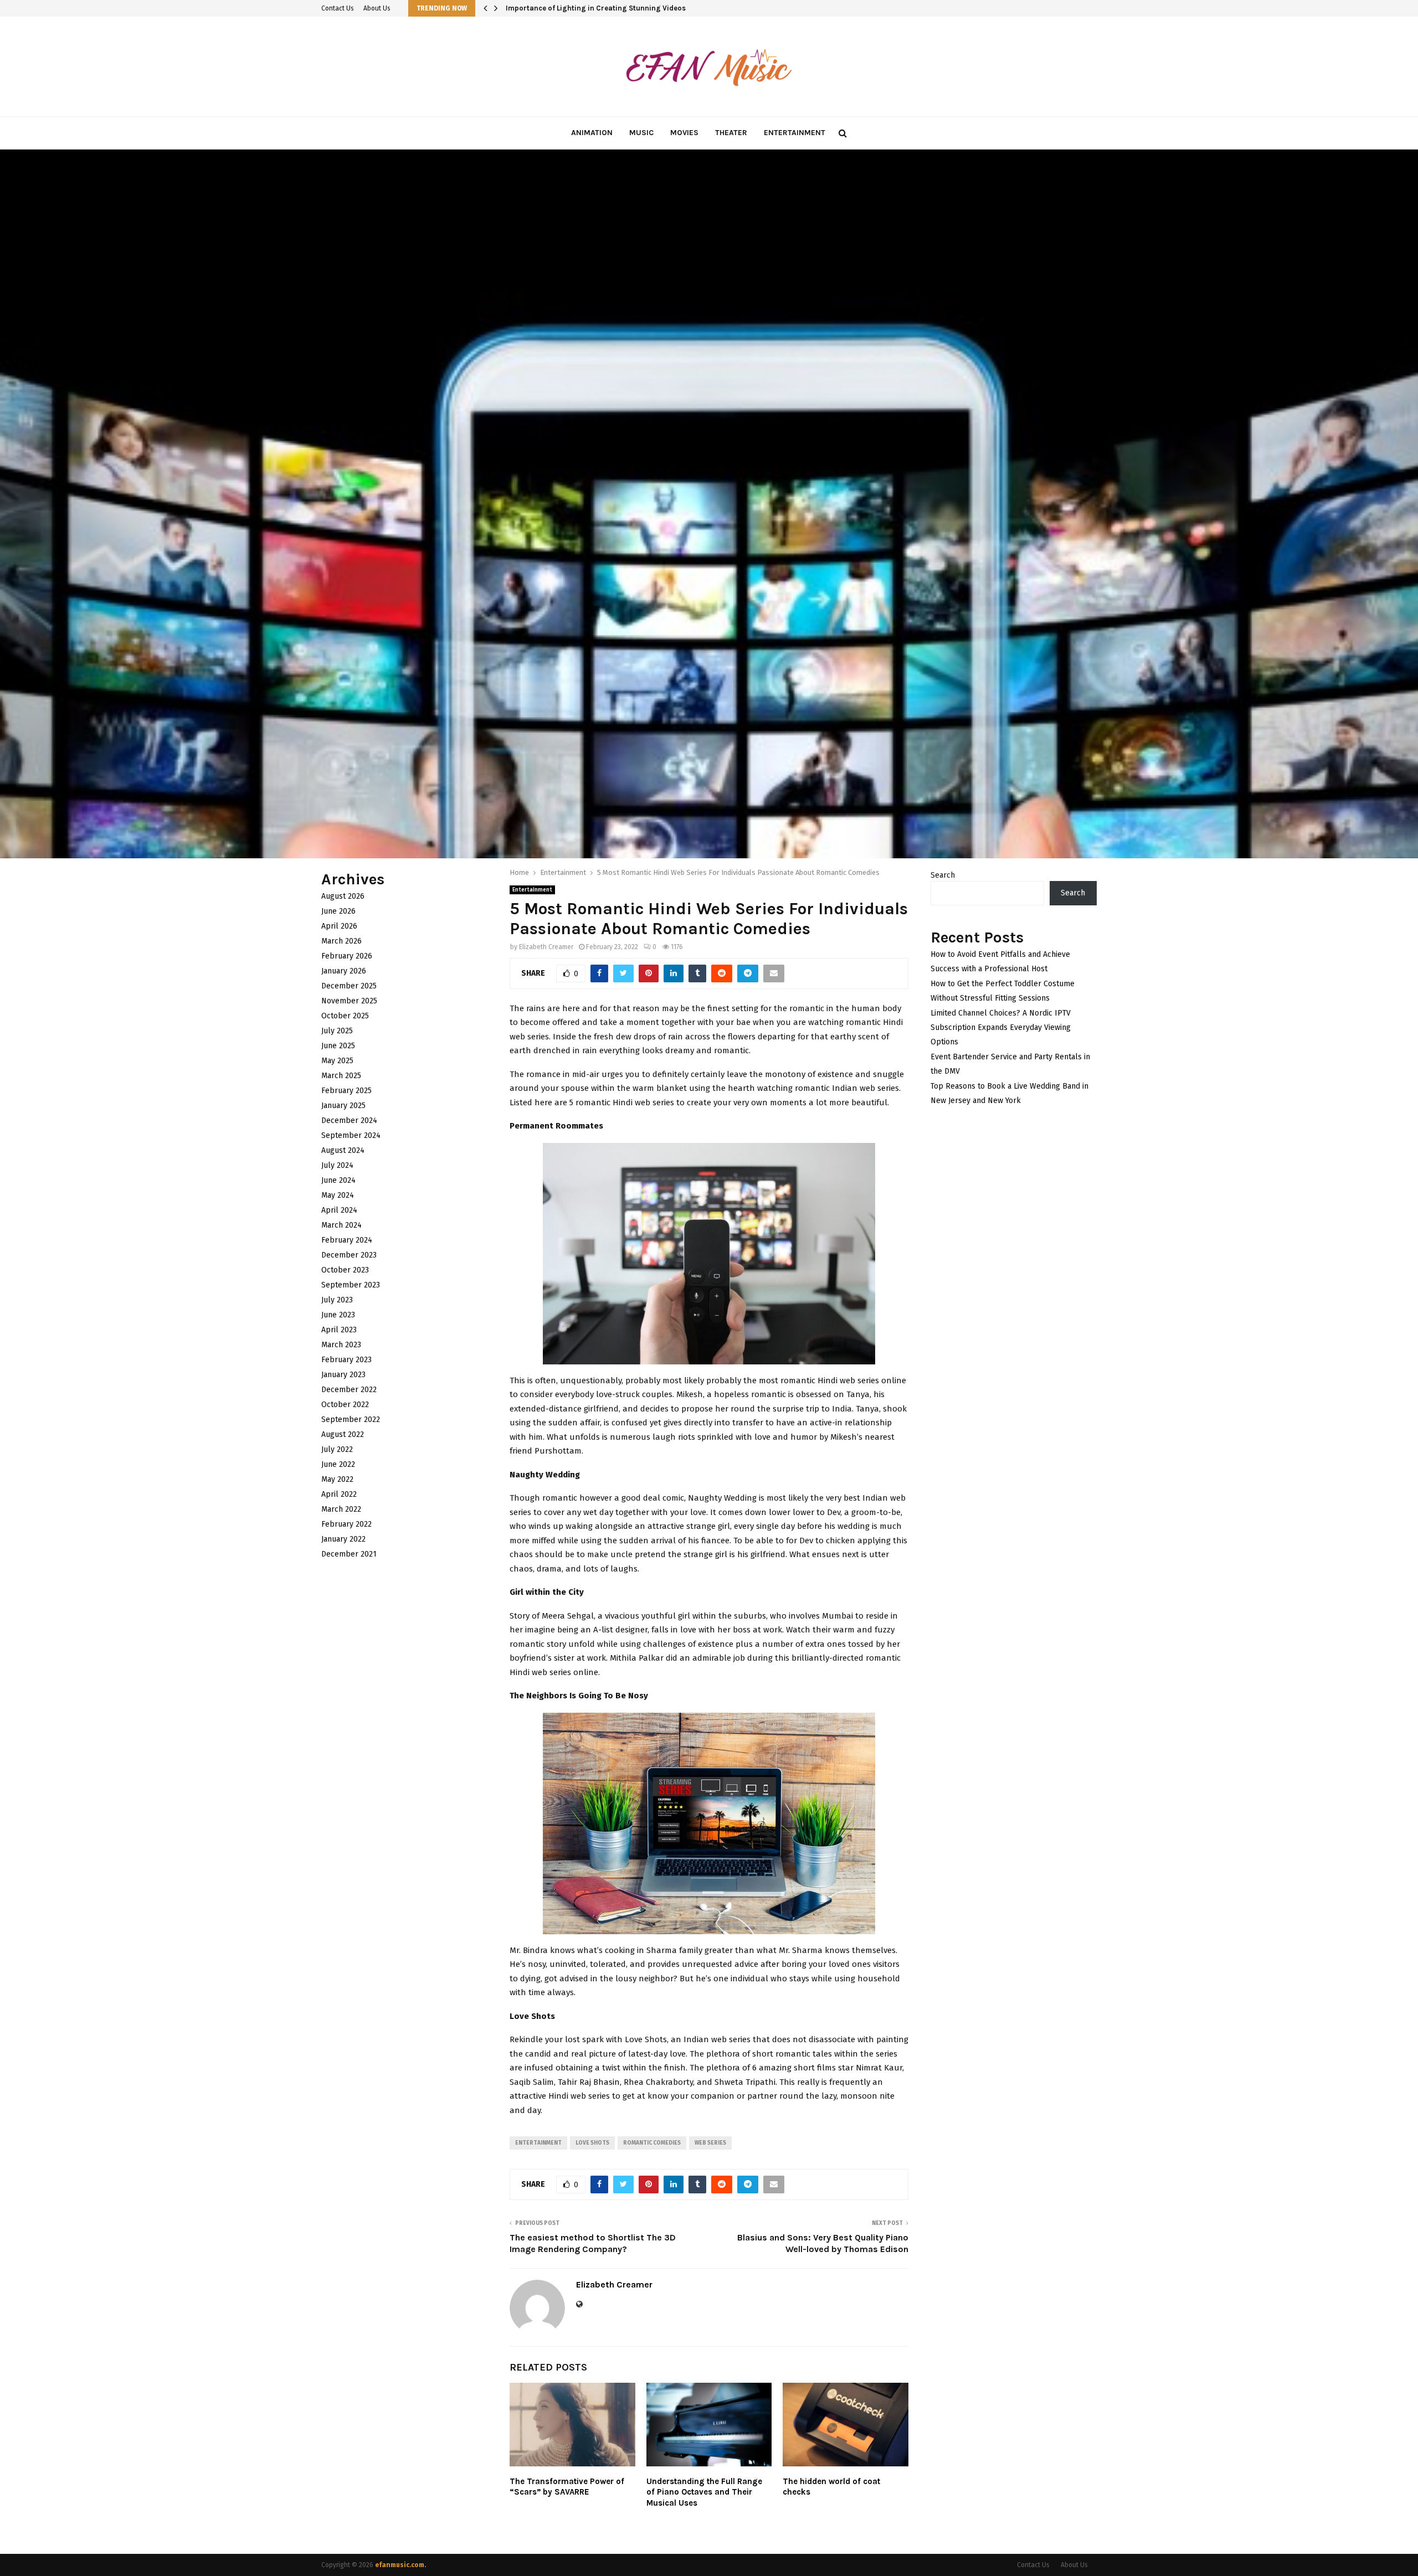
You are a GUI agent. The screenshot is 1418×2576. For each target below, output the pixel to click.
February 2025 (346, 1091)
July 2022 (337, 1449)
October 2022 (345, 1405)
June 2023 (338, 1315)
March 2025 (341, 1076)
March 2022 (341, 1509)
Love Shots (592, 2143)
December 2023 (349, 1255)
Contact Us (338, 8)
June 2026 (338, 911)
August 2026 (343, 896)
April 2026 (339, 926)
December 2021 (349, 1554)
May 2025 (337, 1061)
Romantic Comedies (652, 2143)
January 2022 (343, 1539)
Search (943, 875)
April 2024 (339, 1210)
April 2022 (339, 1494)
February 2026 (347, 956)
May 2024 (338, 1195)
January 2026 (344, 971)
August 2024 (343, 1150)
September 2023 (351, 1285)
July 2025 (337, 1031)
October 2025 (345, 1016)
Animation (592, 133)
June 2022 (338, 1464)
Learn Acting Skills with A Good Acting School (584, 8)
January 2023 (343, 1375)
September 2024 (351, 1135)
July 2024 (337, 1165)
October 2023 (345, 1270)
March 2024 (341, 1225)
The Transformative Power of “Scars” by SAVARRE (567, 2487)
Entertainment (795, 133)
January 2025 (343, 1106)
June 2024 (338, 1180)
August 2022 (343, 1434)
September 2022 (351, 1420)
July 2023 (337, 1300)
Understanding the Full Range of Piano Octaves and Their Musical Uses (704, 2492)
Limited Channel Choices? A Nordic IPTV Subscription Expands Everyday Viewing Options (1001, 1027)
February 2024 (347, 1240)
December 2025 (349, 986)
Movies (684, 133)
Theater (731, 133)
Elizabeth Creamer (546, 947)
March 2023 (341, 1345)
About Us (377, 8)
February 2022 (346, 1524)
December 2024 (349, 1120)
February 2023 (346, 1360)
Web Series (710, 2143)
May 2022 (337, 1479)
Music (641, 133)
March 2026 (341, 941)
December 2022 (349, 1390)
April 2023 (339, 1330)
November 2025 (349, 1001)
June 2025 (338, 1046)
